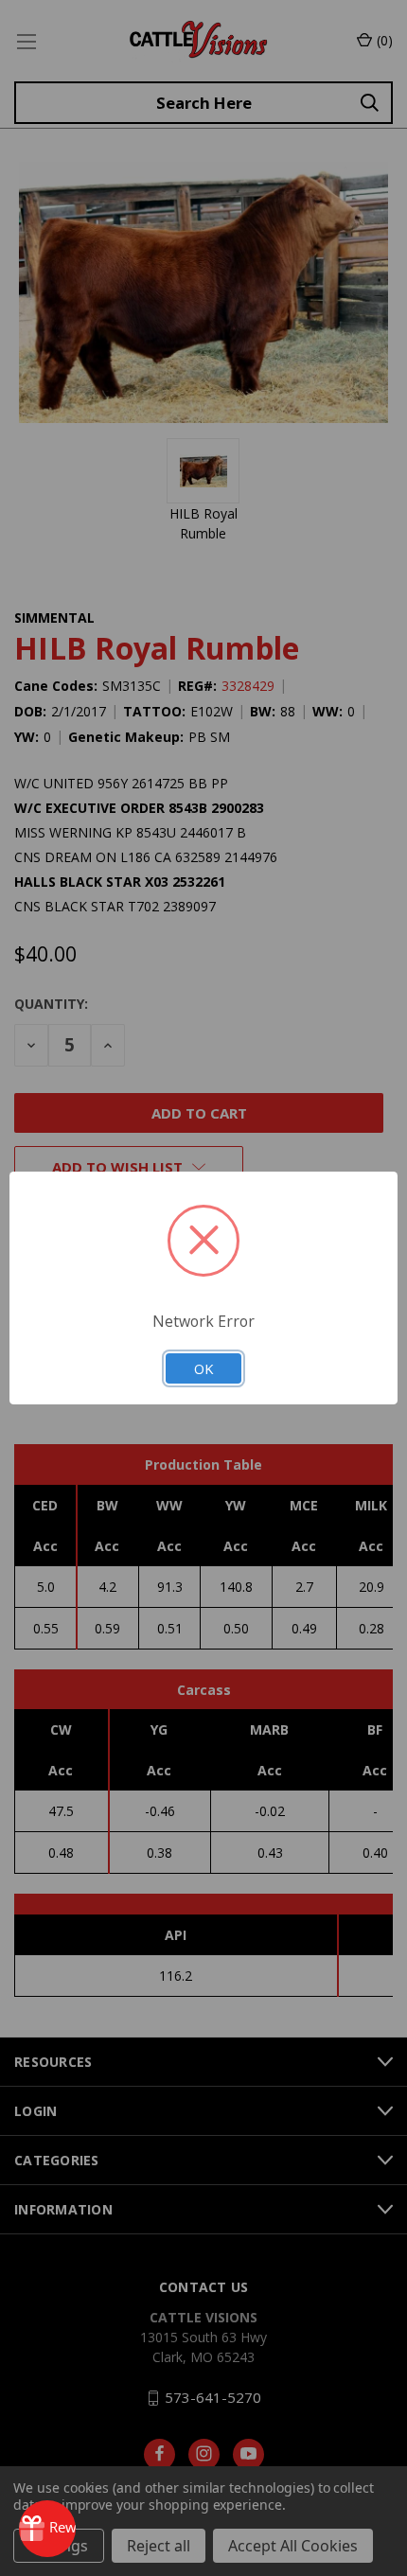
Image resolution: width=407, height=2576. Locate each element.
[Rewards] (47, 2529)
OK (203, 1368)
